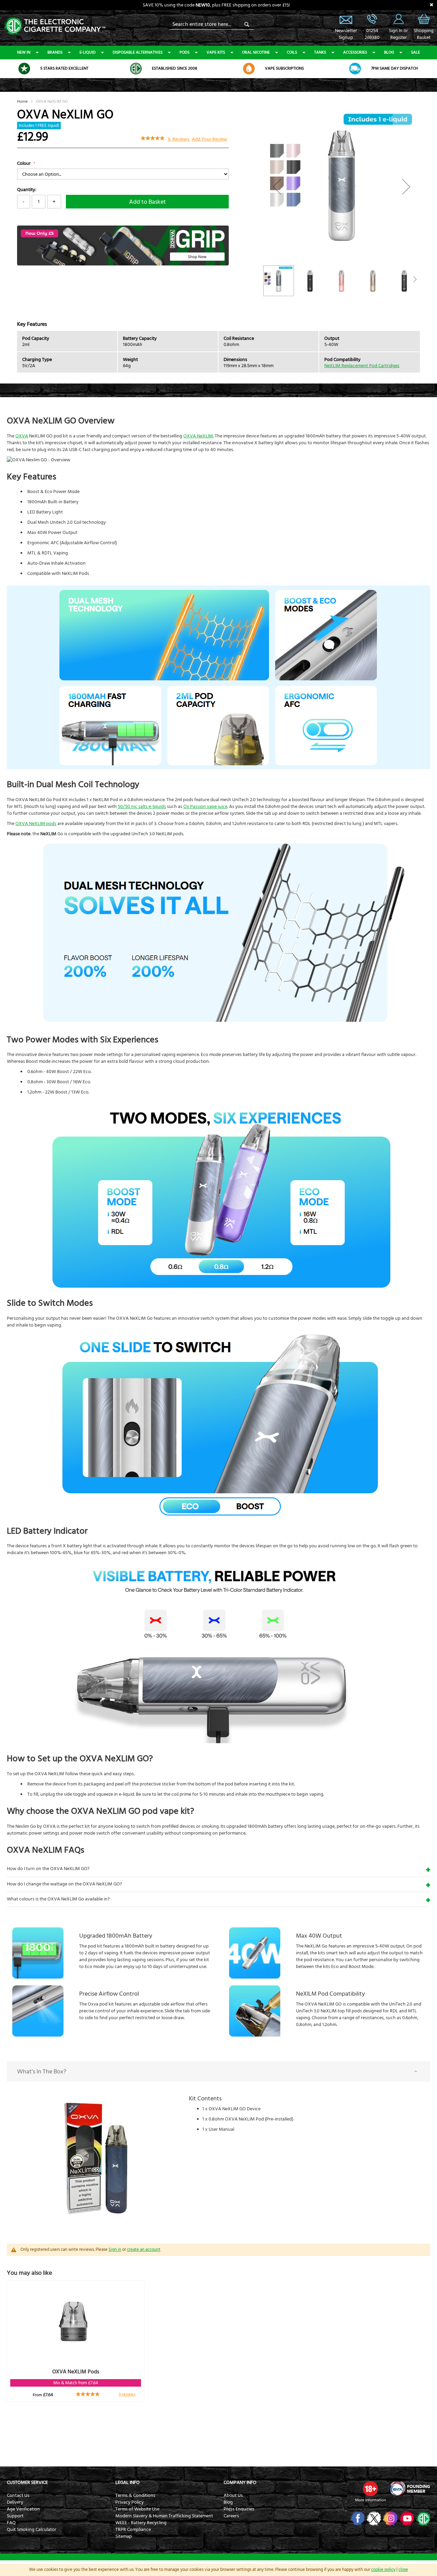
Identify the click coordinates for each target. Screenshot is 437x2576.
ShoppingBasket (424, 34)
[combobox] (212, 24)
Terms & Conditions (135, 2495)
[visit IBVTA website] (410, 2489)
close (403, 2570)
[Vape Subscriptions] (249, 69)
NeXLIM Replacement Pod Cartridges (362, 366)
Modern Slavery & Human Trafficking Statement (164, 2516)
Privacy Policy (130, 2502)
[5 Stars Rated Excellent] (24, 69)
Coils (292, 52)
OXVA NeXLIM (198, 436)
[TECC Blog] (422, 2518)
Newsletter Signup (346, 19)
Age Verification (23, 2509)
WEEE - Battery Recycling (141, 2523)
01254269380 (372, 34)
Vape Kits (216, 52)
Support (15, 2516)
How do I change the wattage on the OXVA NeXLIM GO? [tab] (64, 1884)
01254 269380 (372, 19)
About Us (233, 2495)
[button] (277, 186)
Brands (55, 52)
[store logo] (55, 25)
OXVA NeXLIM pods (36, 824)
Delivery (15, 2502)
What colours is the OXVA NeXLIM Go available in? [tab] (58, 1899)
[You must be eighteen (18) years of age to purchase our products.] (370, 2489)
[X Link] (373, 2518)
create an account (144, 2249)
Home (22, 102)
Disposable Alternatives (138, 52)
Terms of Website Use (137, 2509)
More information (370, 2500)
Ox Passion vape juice (205, 807)
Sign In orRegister (398, 19)
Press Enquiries (239, 2509)
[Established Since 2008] (136, 69)
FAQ (11, 2523)
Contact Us (18, 2495)
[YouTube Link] (406, 2518)
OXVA (22, 436)
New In (24, 52)
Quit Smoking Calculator (32, 2530)
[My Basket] (424, 24)
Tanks (320, 52)
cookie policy (383, 2570)
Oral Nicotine (256, 52)
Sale (415, 52)
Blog (389, 52)
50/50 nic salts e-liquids (142, 807)
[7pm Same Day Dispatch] (355, 69)
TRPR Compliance (133, 2530)
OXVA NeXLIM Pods (76, 2372)
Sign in (115, 2249)
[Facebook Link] (357, 2518)
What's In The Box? (42, 2072)
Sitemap (124, 2536)
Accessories (355, 52)
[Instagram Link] (390, 2518)
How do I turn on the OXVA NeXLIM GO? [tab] (48, 1869)
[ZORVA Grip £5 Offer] (123, 264)
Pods (185, 52)
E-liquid (88, 52)
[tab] (218, 2071)
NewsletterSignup (346, 34)
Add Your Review (209, 139)
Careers (231, 2516)
